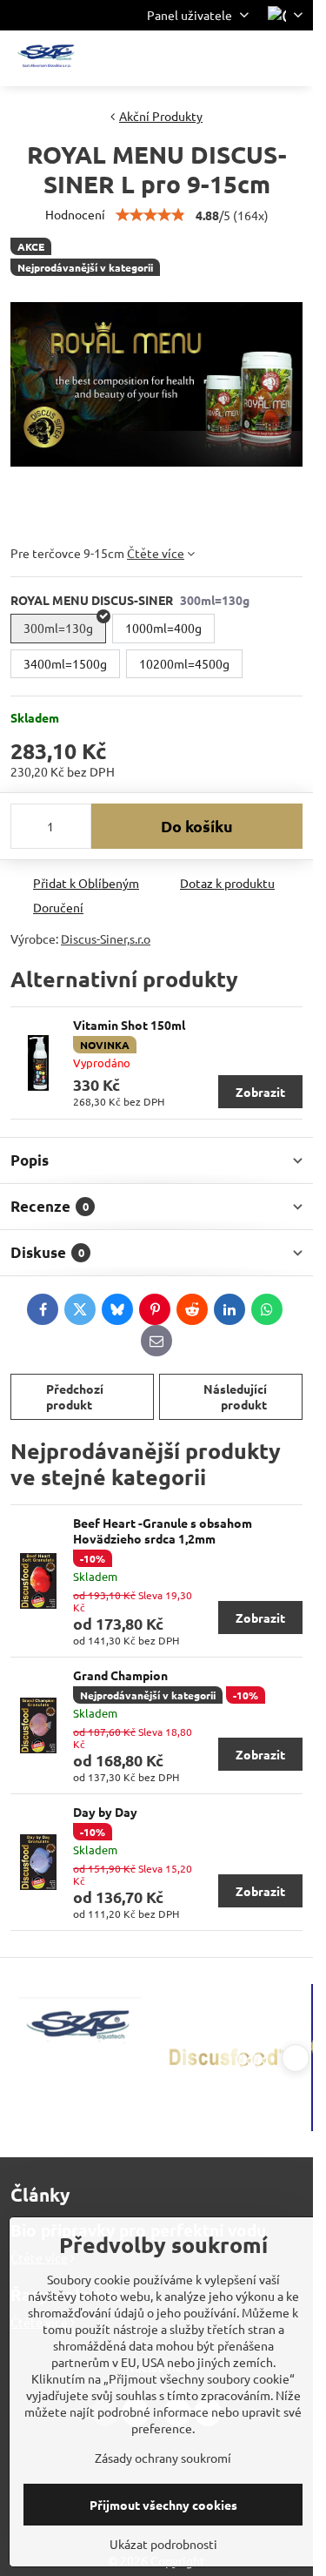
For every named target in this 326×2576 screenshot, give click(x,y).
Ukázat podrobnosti (163, 2544)
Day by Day (105, 1812)
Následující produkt (235, 1396)
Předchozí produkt (75, 1396)
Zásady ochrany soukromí (163, 2458)
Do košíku (197, 826)
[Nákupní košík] (250, 58)
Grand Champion (120, 1675)
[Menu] (292, 58)
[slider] (150, 215)
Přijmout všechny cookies (163, 2505)
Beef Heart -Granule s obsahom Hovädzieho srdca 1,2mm (163, 1530)
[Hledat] (209, 58)
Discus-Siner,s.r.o (106, 938)
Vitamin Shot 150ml (129, 1025)
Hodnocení (75, 214)
